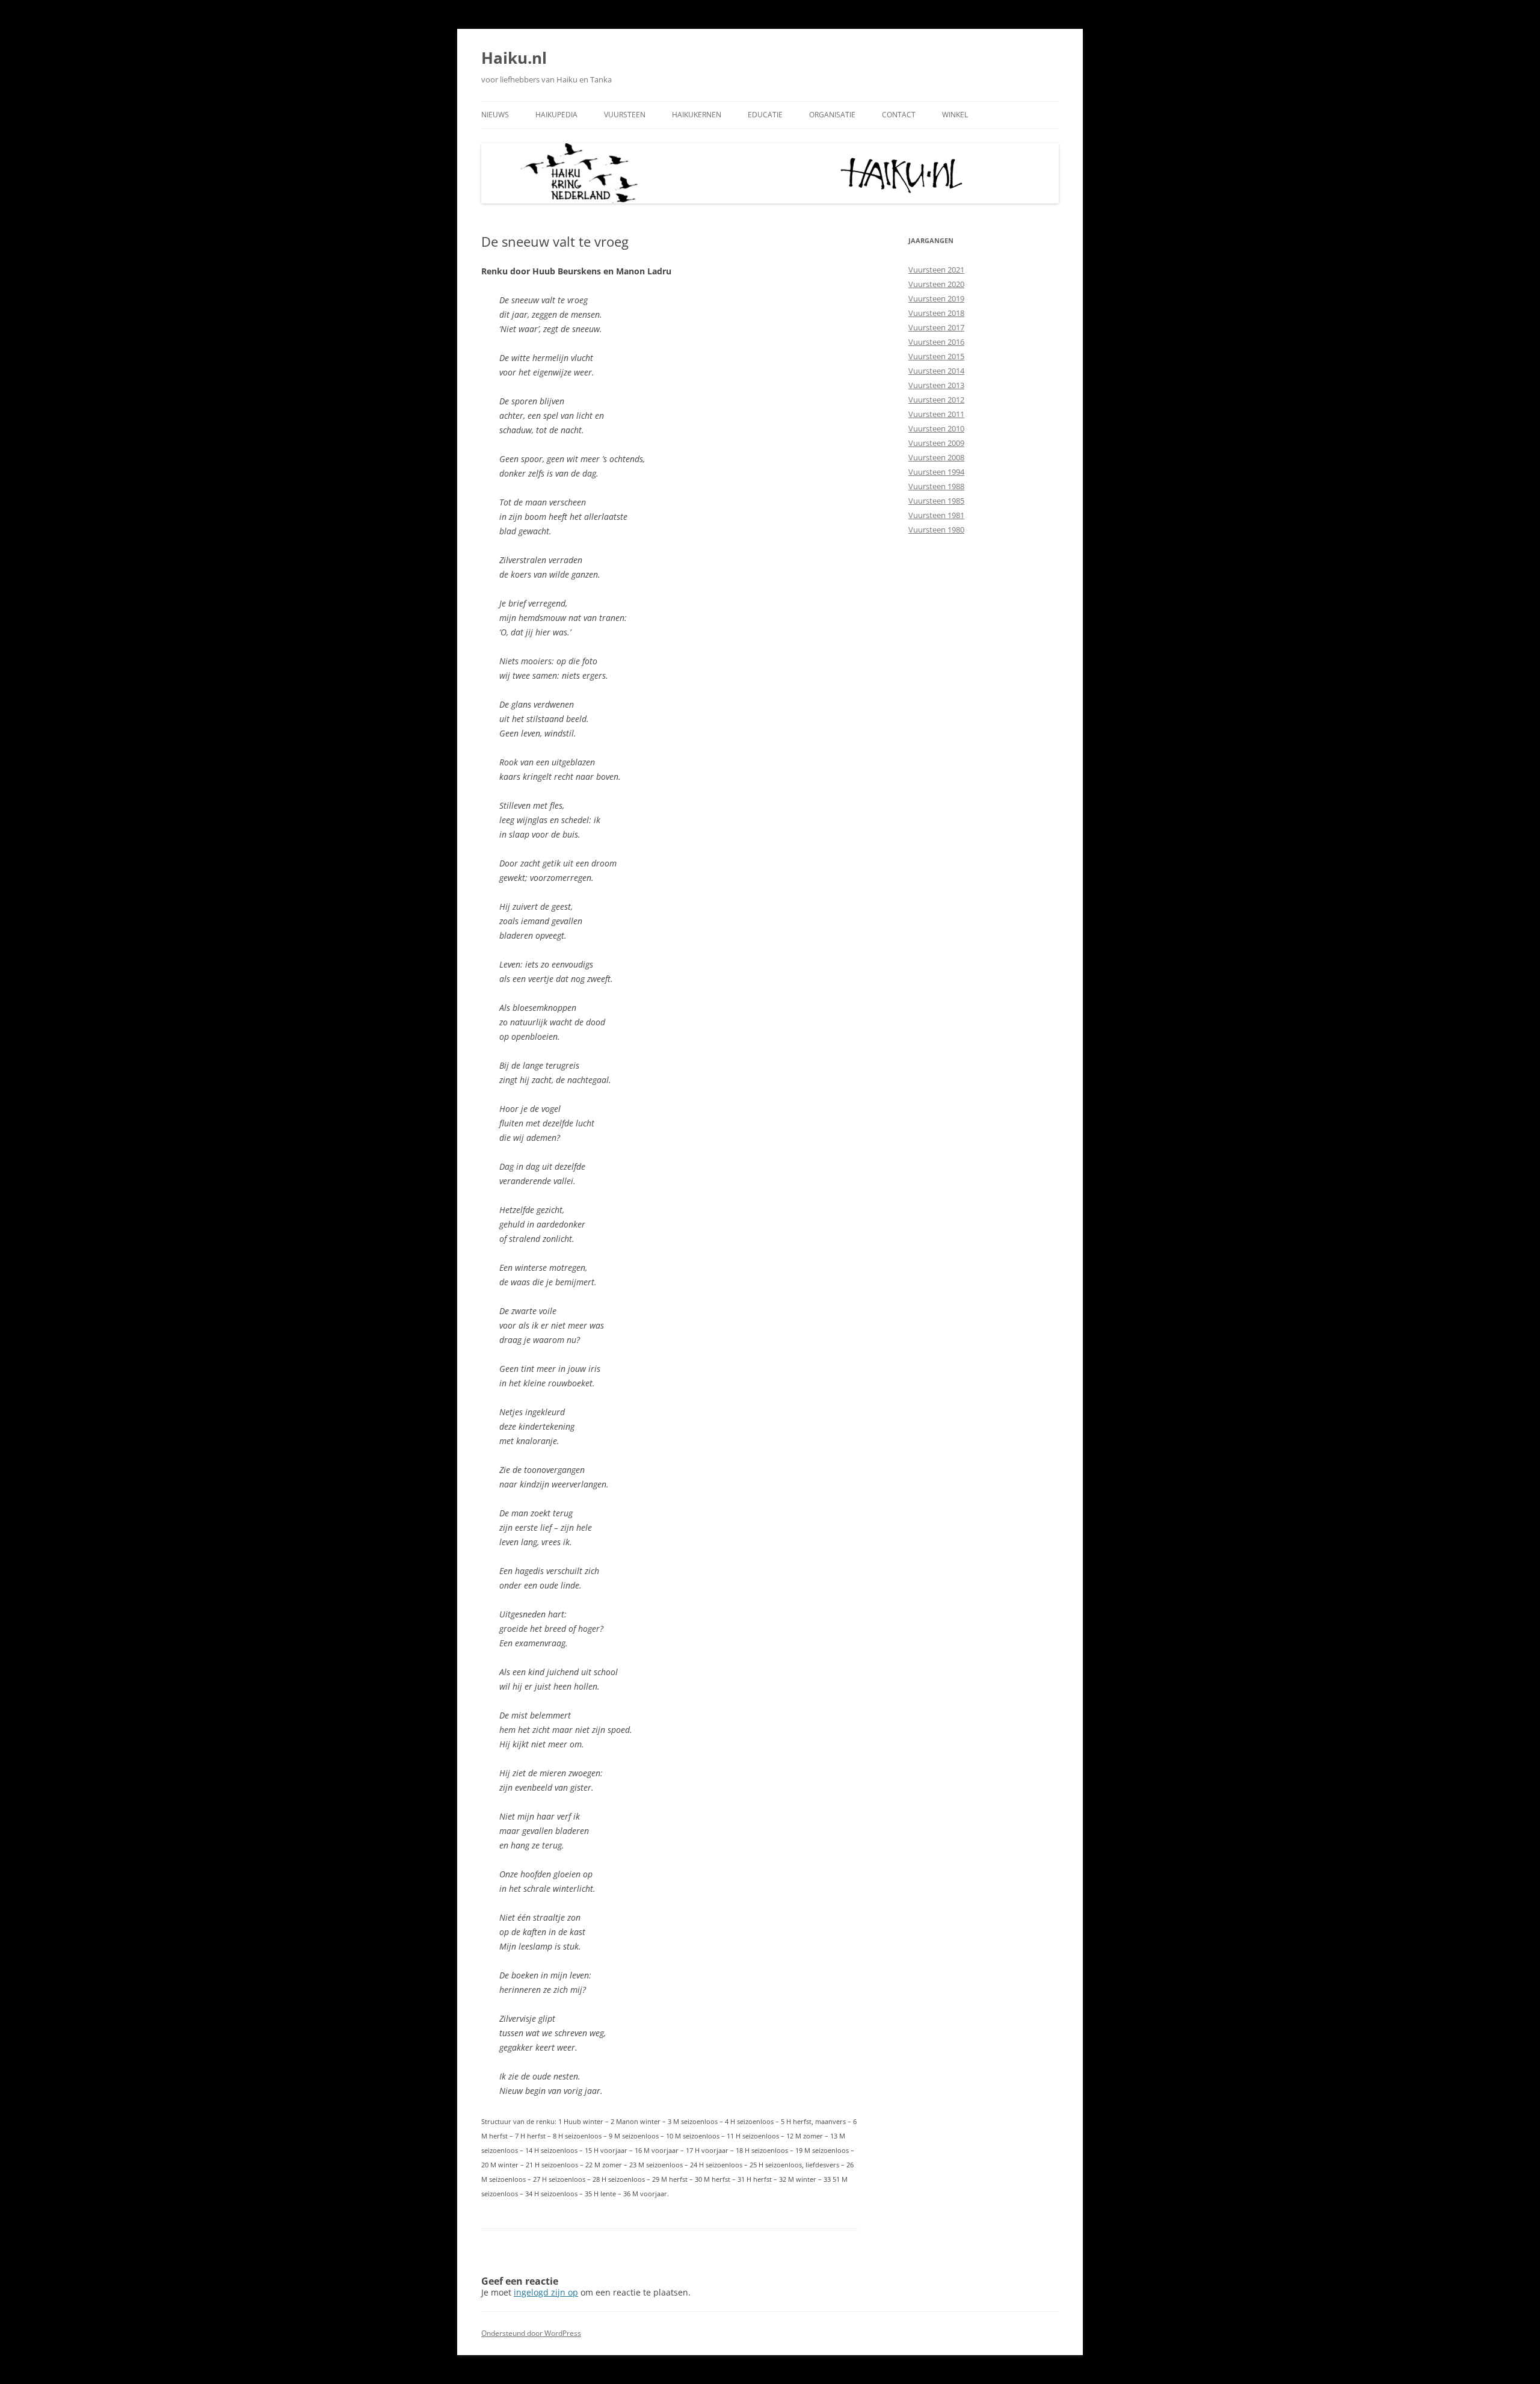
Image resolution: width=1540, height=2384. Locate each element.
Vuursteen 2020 (936, 284)
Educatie (765, 115)
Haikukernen (697, 115)
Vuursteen (625, 115)
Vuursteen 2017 (936, 327)
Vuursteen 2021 (936, 270)
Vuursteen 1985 (936, 501)
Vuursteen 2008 (936, 457)
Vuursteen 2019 (936, 298)
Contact (899, 115)
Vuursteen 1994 (936, 472)
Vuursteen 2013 (936, 385)
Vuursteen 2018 (936, 313)
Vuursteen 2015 (936, 356)
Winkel (955, 115)
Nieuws (495, 115)
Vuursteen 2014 (936, 371)
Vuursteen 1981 (936, 515)
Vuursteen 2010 (936, 428)
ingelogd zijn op (546, 2292)
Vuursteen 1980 (936, 530)
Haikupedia (556, 115)
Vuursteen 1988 (936, 486)
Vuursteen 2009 (936, 443)
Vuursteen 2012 (936, 400)
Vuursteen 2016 (936, 342)
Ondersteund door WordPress (531, 2333)
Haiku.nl (514, 58)
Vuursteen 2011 (936, 414)
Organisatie (832, 115)
